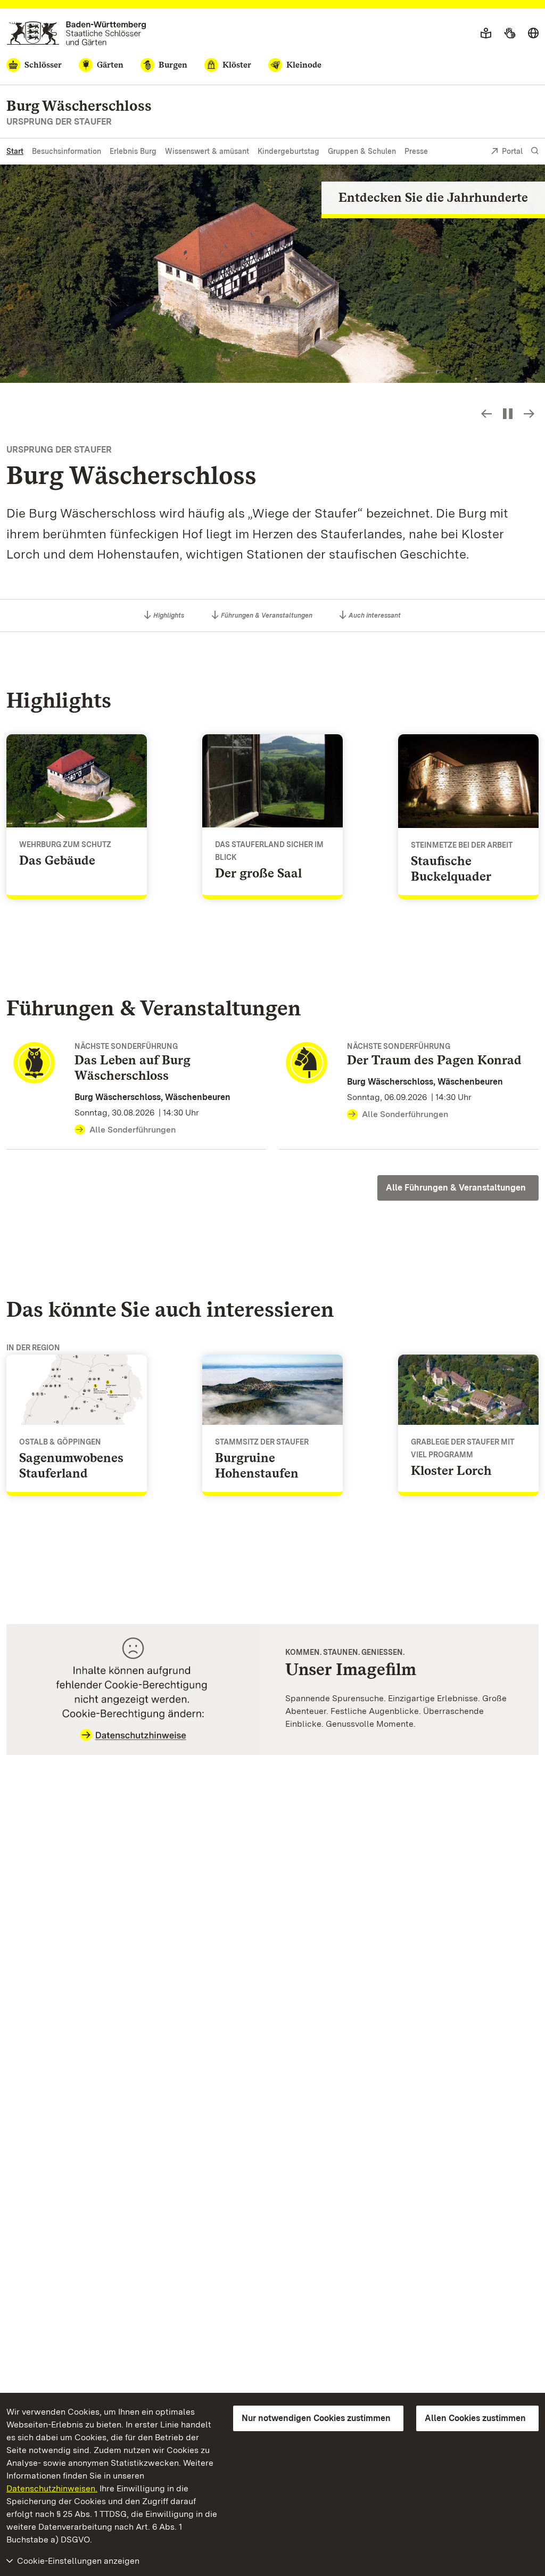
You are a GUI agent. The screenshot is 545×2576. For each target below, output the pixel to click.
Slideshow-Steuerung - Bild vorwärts (529, 414)
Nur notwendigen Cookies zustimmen (316, 2418)
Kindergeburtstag (288, 151)
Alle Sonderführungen (133, 1130)
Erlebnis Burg (133, 151)
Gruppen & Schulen (362, 151)
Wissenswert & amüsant (207, 151)
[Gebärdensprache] (510, 34)
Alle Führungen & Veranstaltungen (456, 1188)
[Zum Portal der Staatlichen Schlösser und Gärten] (76, 33)
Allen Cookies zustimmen (475, 2418)
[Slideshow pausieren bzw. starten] (508, 414)
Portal (512, 151)
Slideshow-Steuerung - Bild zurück (486, 414)
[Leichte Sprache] (486, 34)
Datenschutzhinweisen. (52, 2488)
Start (15, 151)
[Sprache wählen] (533, 34)
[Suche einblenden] (535, 151)
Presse (416, 151)
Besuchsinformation (67, 151)
